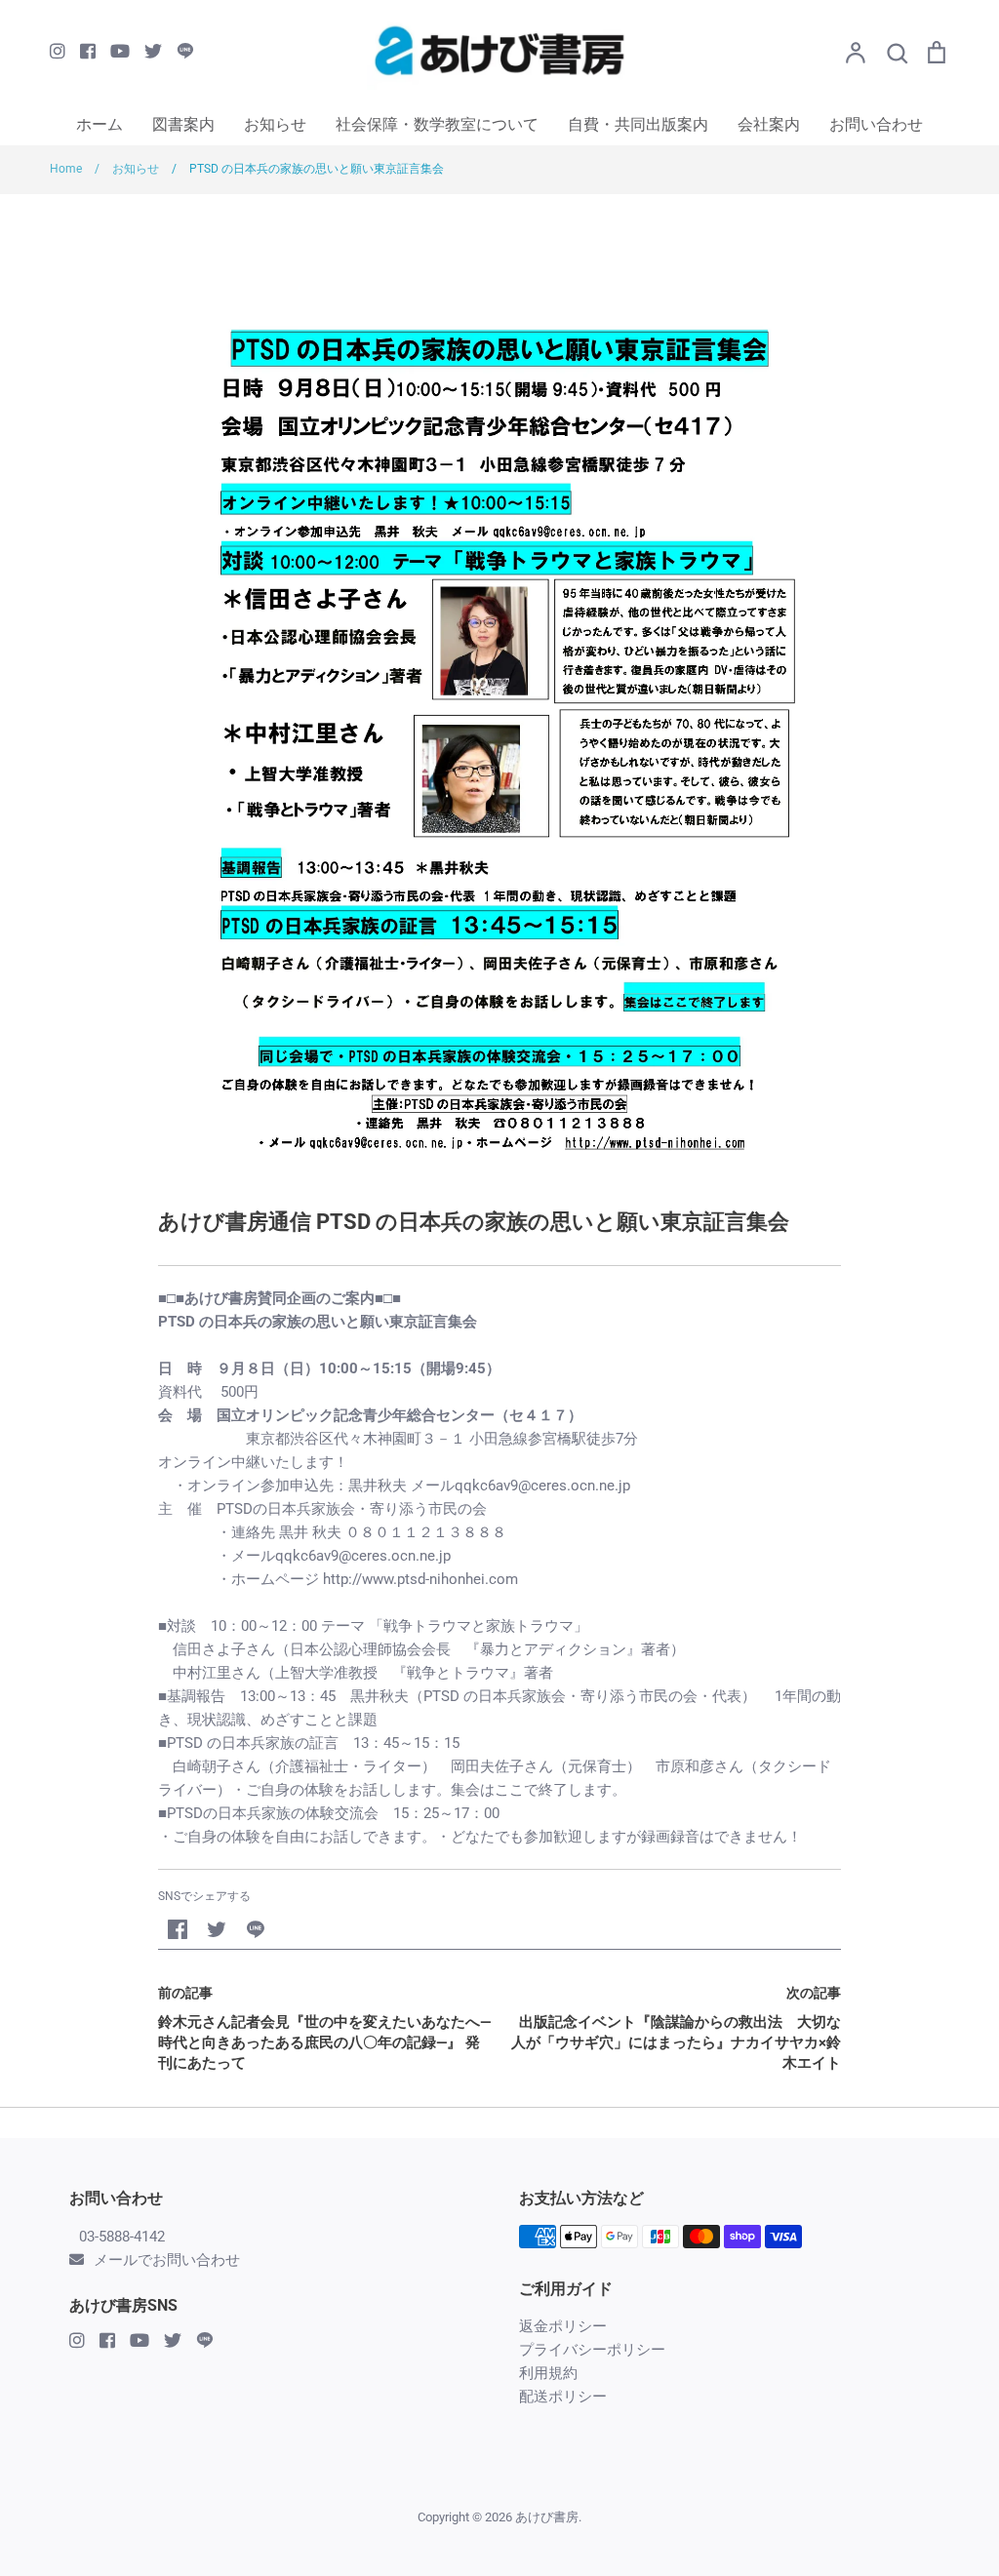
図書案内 (183, 124)
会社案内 (769, 124)
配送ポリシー (563, 2397)
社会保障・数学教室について (437, 124)
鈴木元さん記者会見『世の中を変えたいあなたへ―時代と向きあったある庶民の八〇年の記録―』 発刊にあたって (324, 2042)
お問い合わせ (876, 124)
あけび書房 (547, 2517)
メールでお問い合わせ (167, 2260)
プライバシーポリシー (592, 2350)
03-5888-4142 (122, 2237)
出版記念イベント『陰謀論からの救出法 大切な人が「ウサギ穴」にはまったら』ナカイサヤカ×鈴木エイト (676, 2042)
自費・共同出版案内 (638, 124)
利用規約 (548, 2373)
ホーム (100, 124)
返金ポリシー (563, 2326)
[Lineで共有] (256, 1929)
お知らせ (275, 124)
